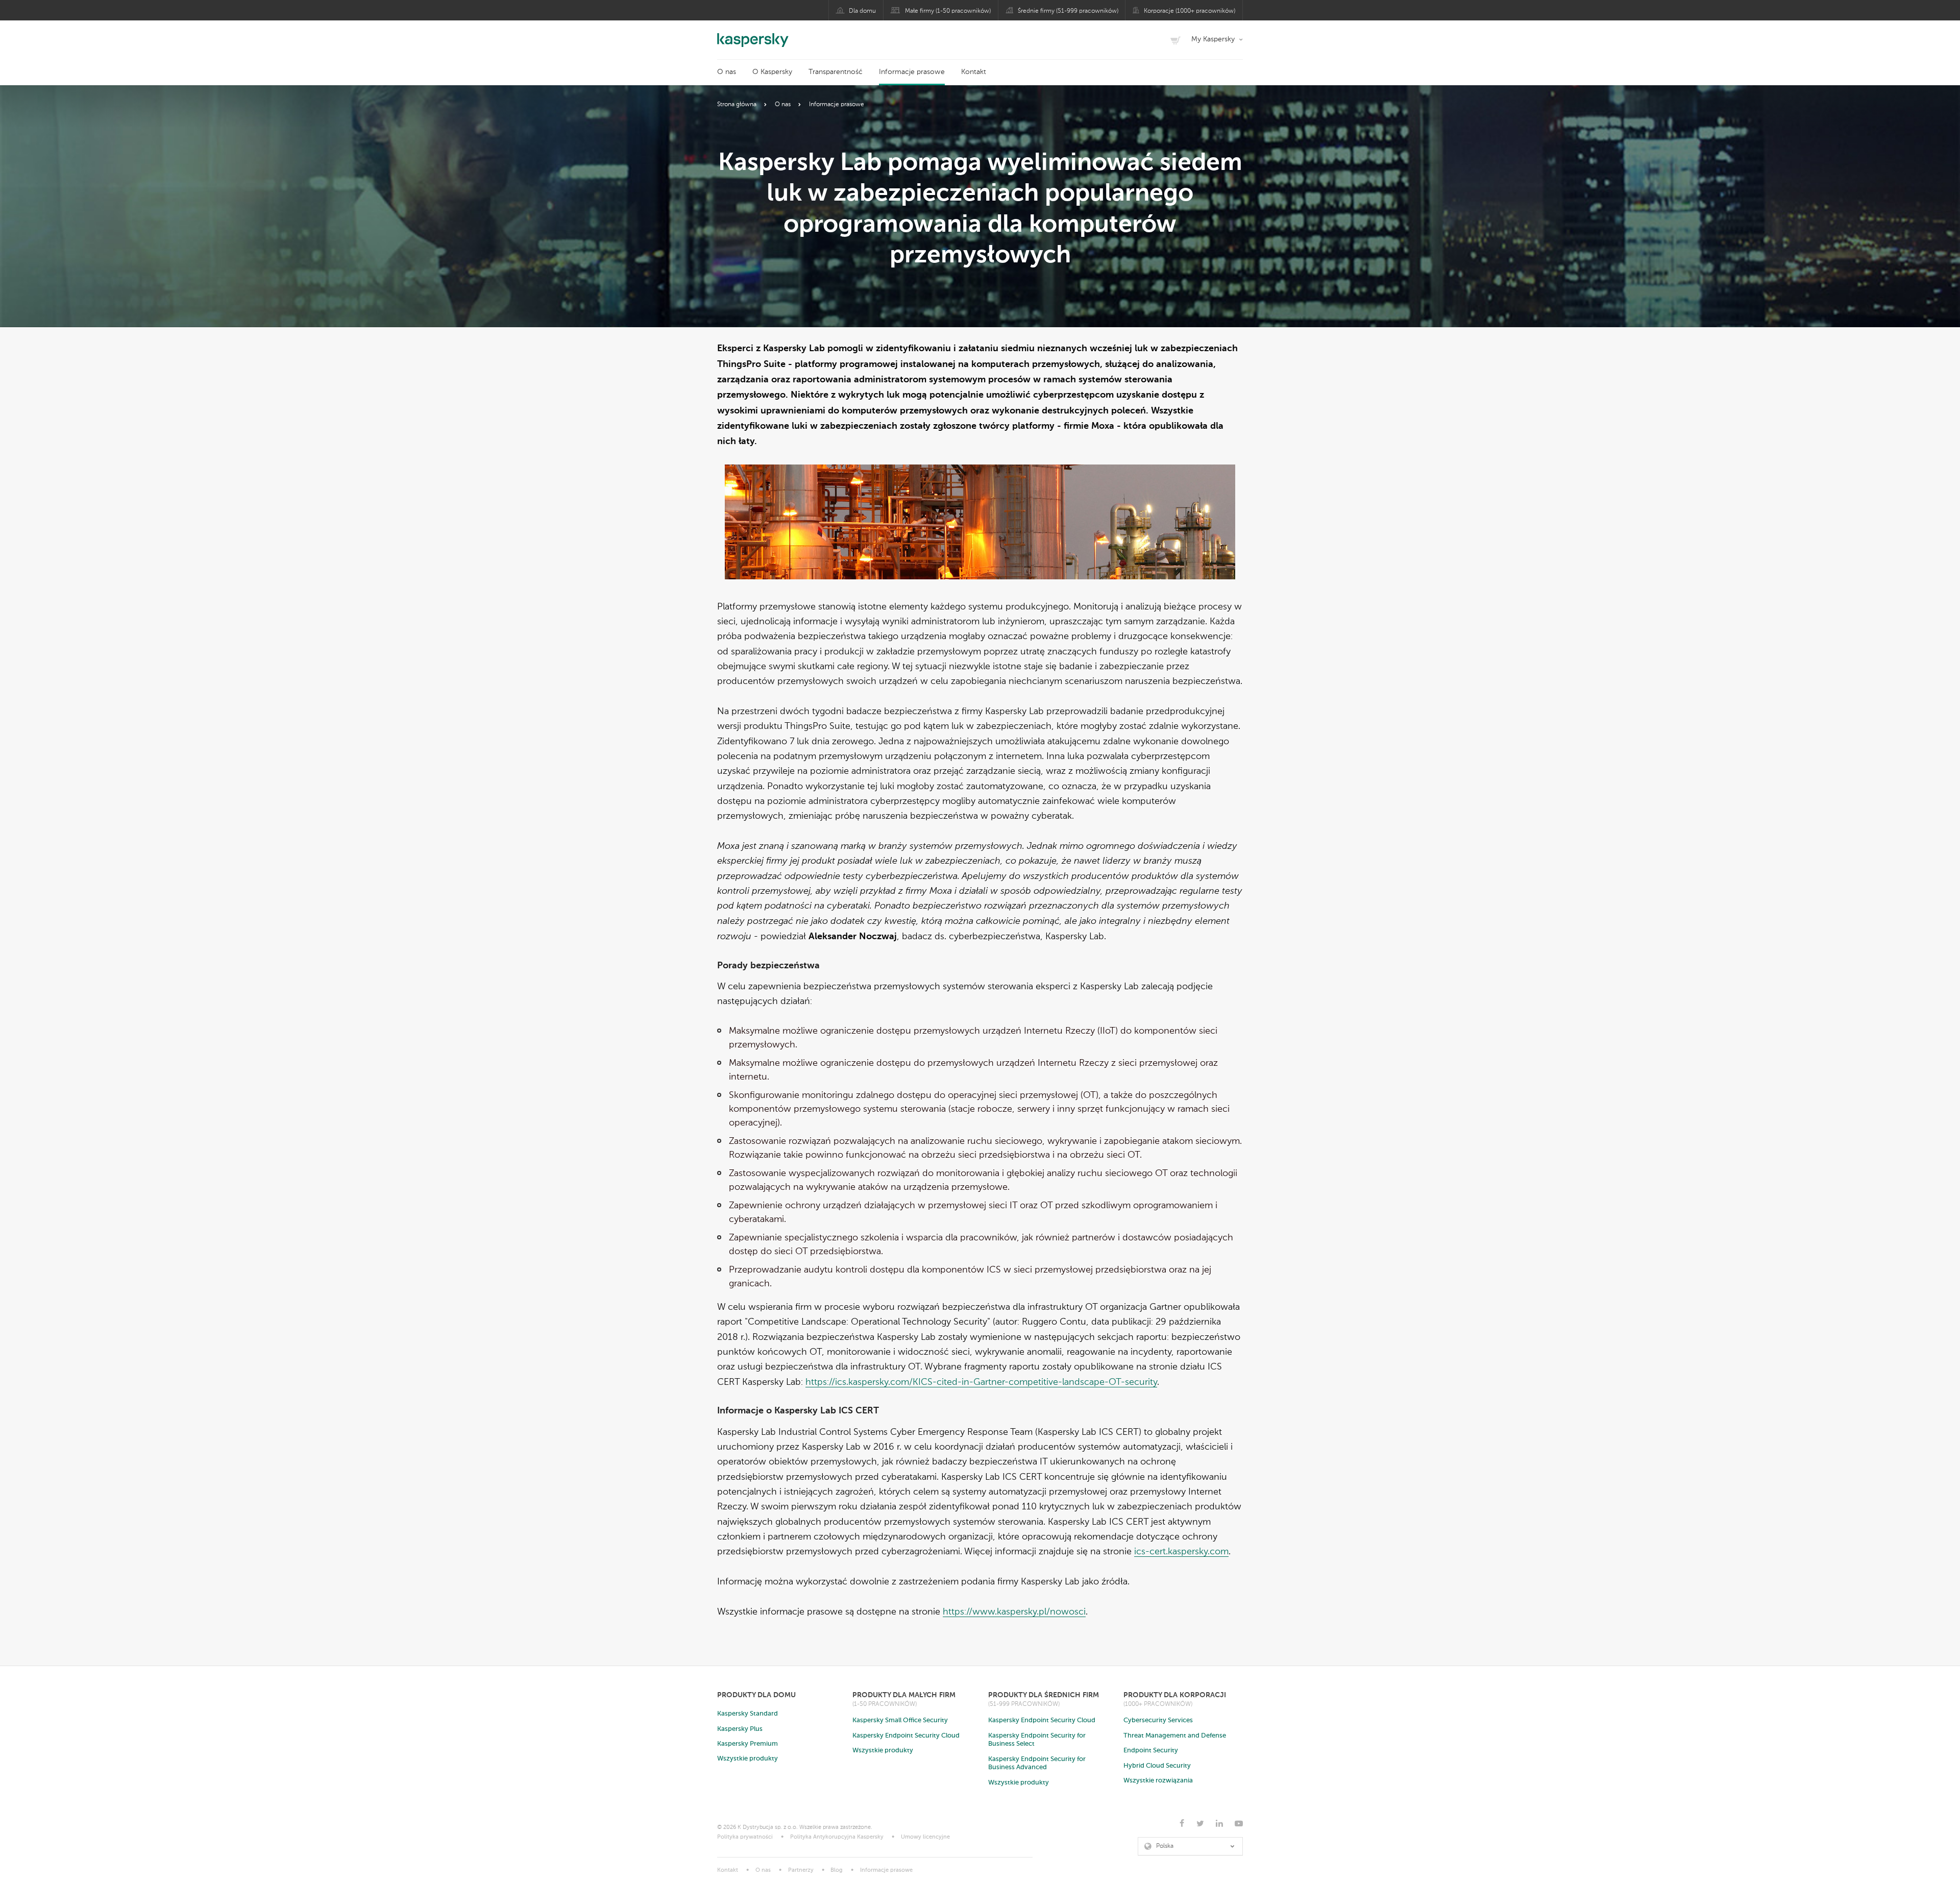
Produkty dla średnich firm (1044, 1695)
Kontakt (974, 72)
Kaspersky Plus (740, 1729)
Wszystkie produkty (748, 1759)
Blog (837, 1871)
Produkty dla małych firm (904, 1695)
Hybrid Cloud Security (1157, 1766)
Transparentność (836, 72)
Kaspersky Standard (748, 1714)
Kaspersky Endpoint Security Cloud (906, 1736)
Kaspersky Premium (748, 1744)
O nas (727, 72)
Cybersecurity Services (1158, 1720)
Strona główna (737, 105)
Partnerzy (801, 1871)
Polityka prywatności (745, 1837)
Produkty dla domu (756, 1695)
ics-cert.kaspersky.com (1181, 1552)
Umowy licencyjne (925, 1837)
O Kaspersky (772, 72)
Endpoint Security (1151, 1751)
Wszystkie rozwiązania (1158, 1781)
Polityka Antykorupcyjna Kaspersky (837, 1837)
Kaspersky (753, 35)
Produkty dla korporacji (1175, 1695)
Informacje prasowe (912, 72)
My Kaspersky (1213, 39)
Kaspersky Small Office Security (900, 1720)
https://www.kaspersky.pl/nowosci (1014, 1612)
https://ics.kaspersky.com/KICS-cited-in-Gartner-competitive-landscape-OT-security (981, 1382)
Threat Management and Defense (1175, 1736)
